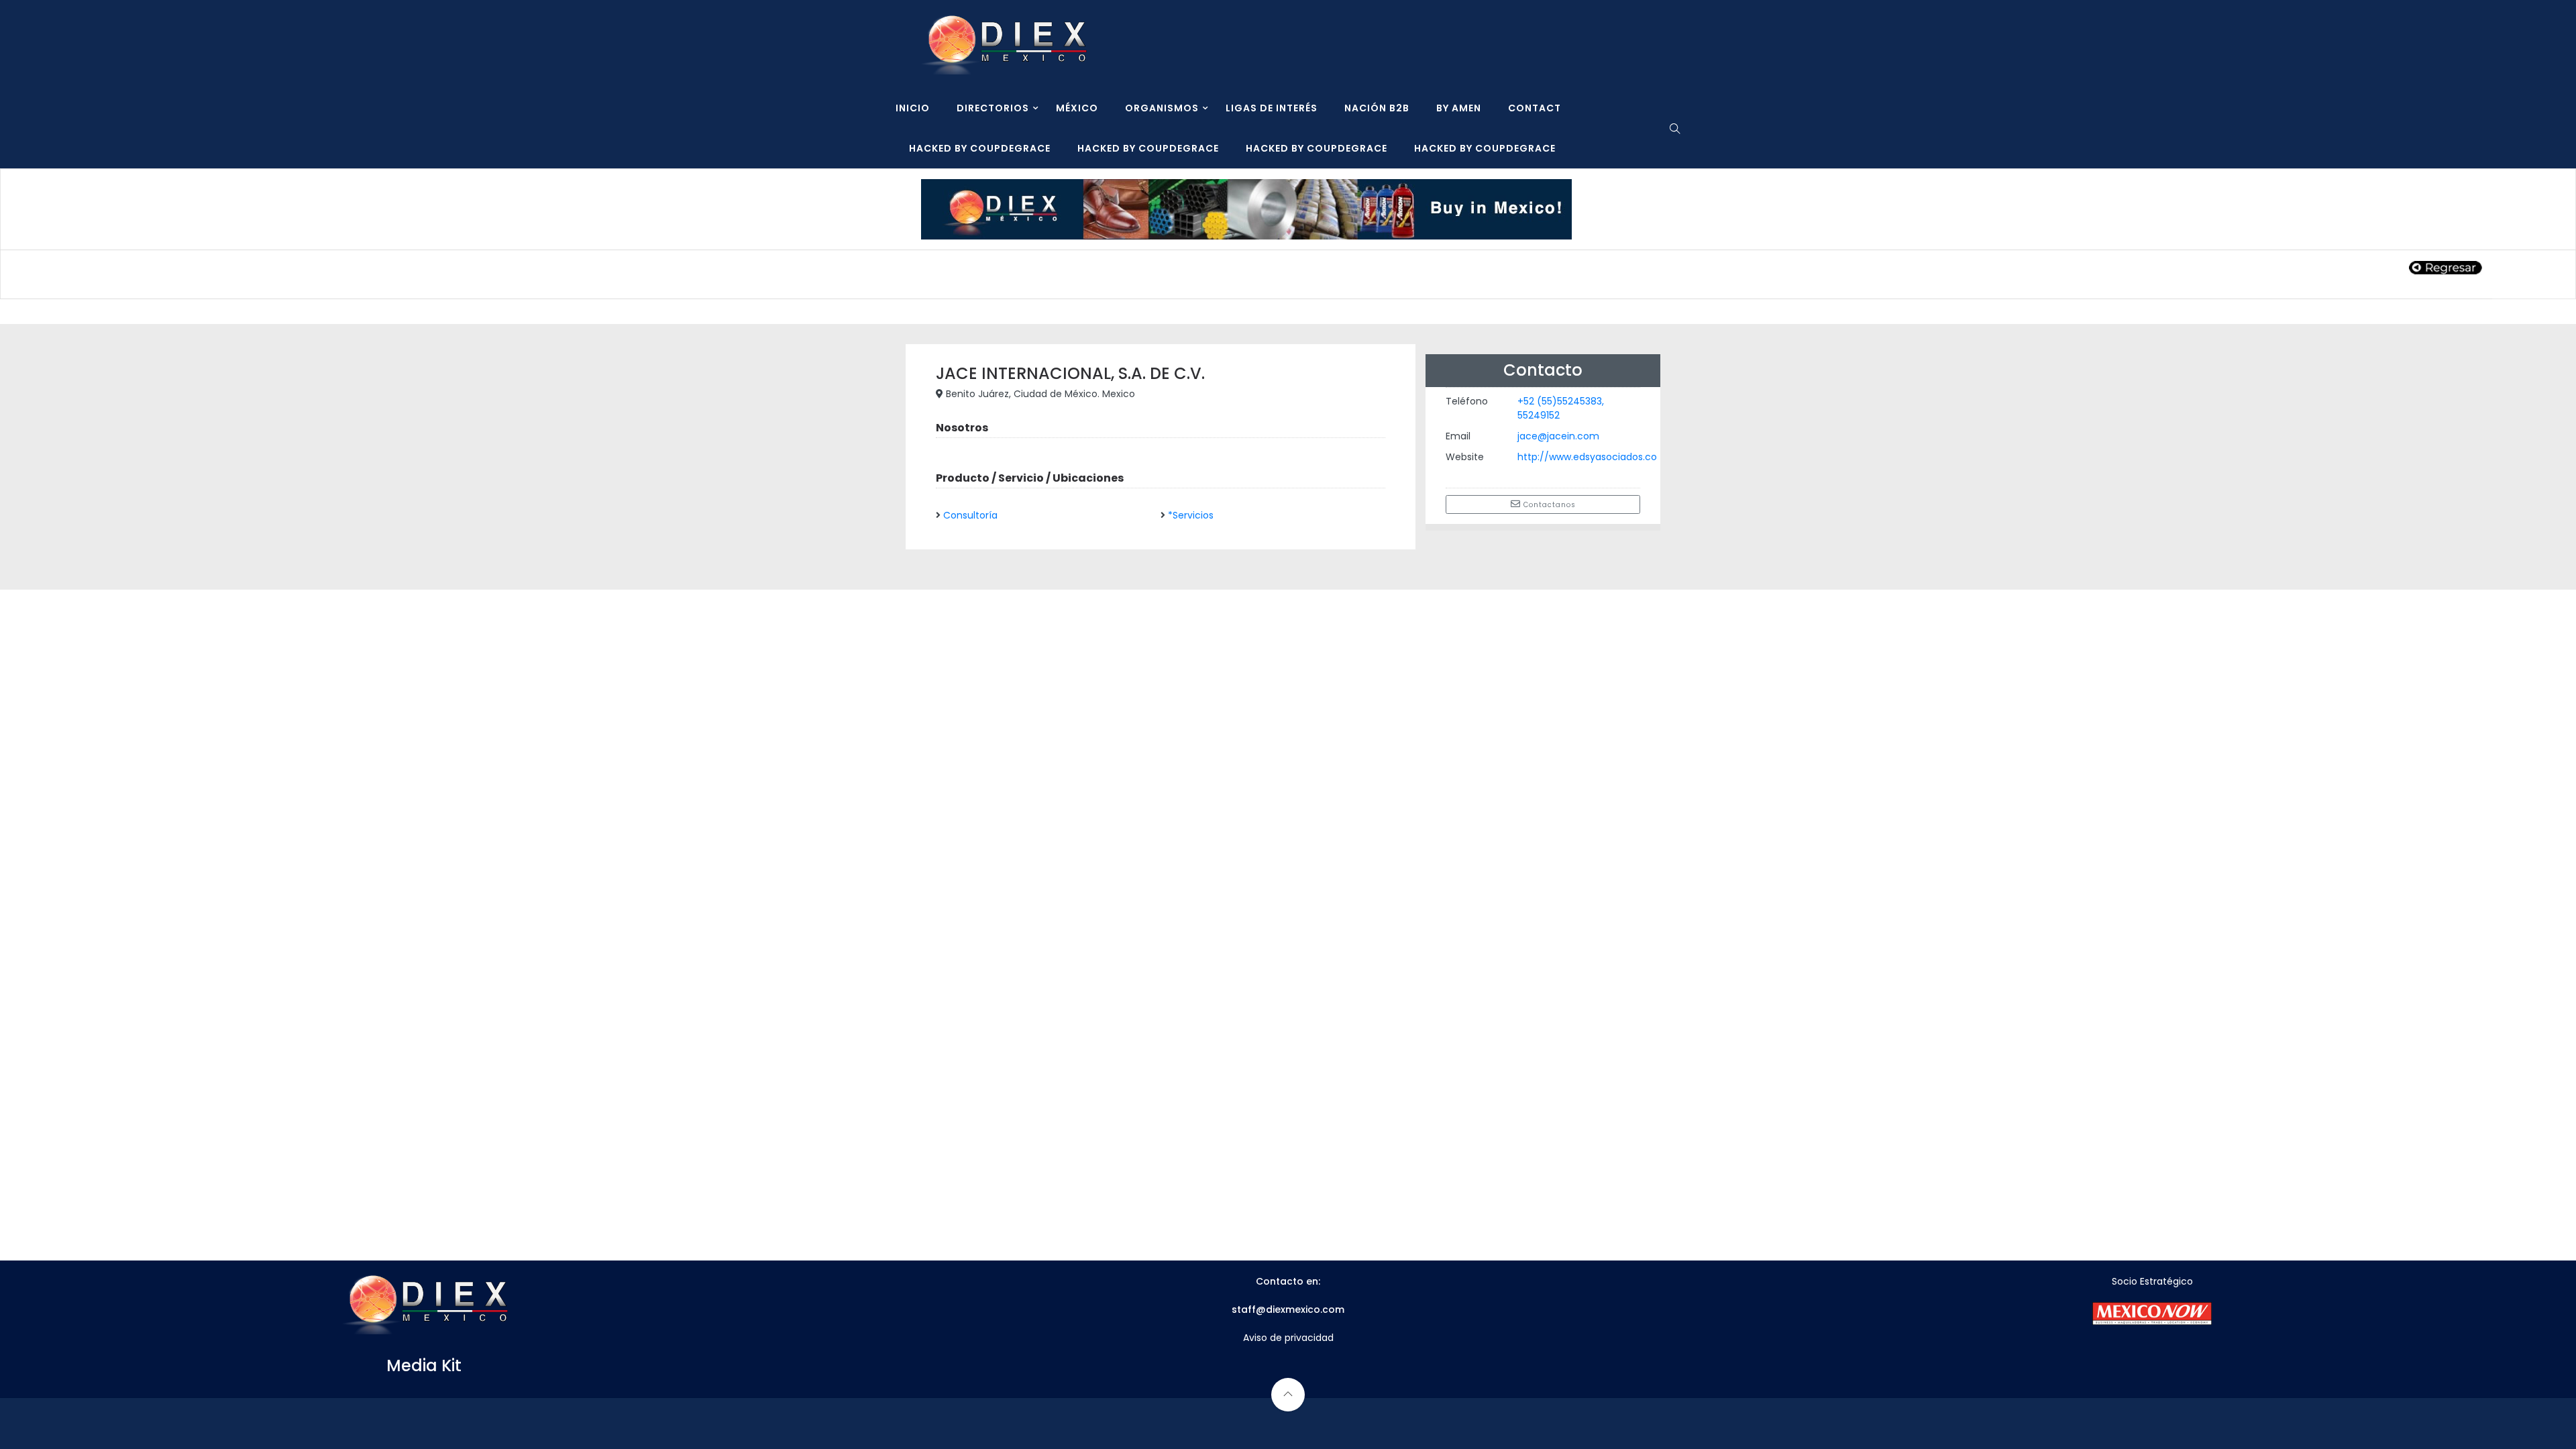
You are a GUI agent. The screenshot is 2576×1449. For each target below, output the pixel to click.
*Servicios (1191, 515)
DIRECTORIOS (993, 108)
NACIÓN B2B (1377, 108)
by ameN (1459, 108)
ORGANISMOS (1162, 108)
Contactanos (1548, 505)
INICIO (913, 108)
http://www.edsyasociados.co (1587, 457)
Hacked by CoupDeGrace (980, 148)
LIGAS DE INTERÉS (1272, 108)
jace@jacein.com (1558, 436)
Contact (1535, 108)
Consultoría (970, 515)
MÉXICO (1077, 108)
